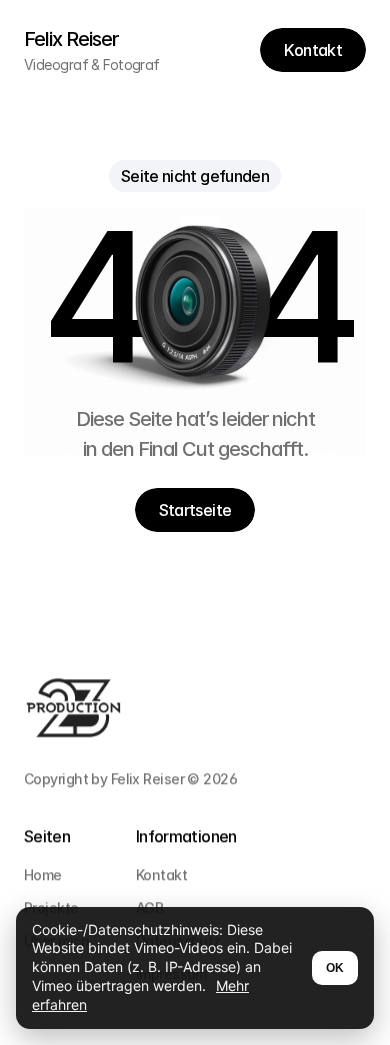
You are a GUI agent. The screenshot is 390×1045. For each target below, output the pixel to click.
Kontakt (161, 874)
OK (335, 968)
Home (43, 874)
